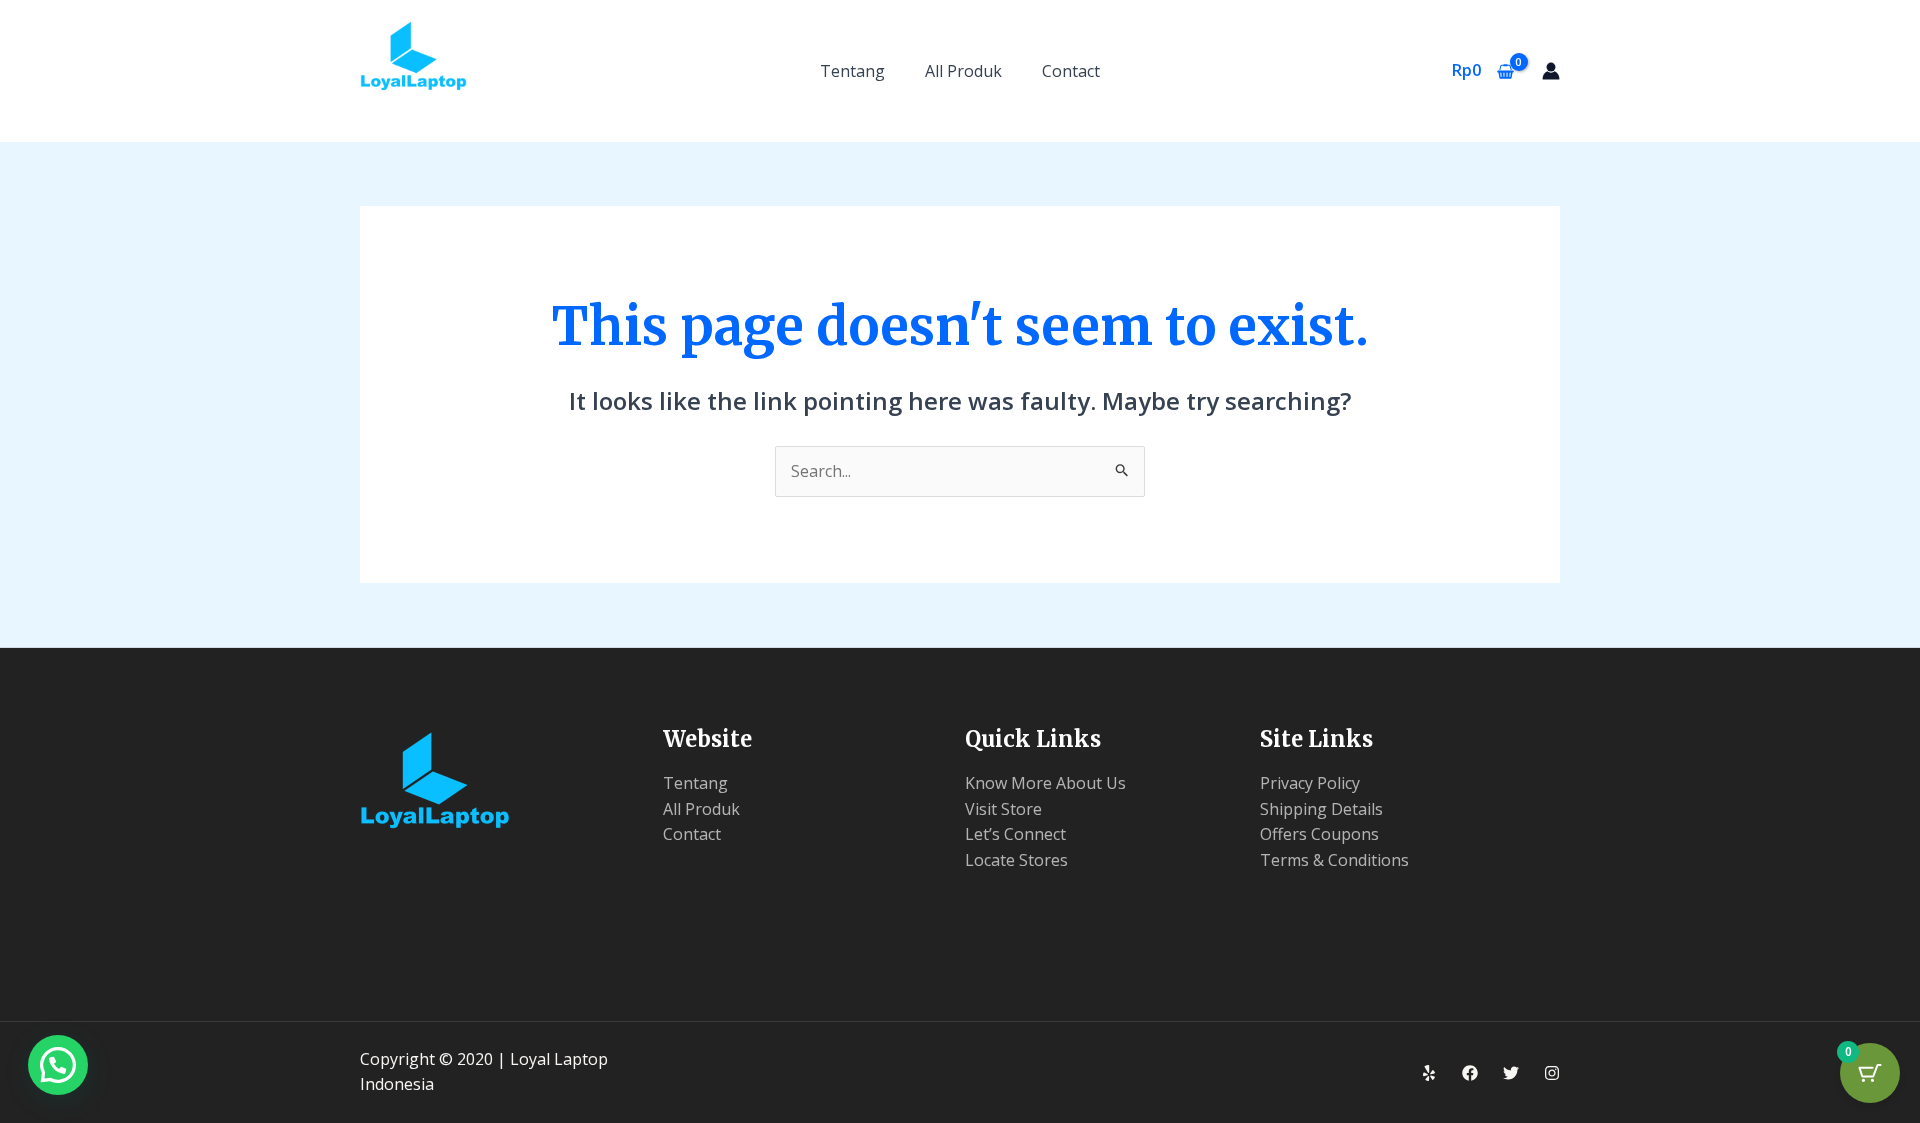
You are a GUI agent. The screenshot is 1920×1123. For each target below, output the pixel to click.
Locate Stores (1016, 860)
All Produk (963, 71)
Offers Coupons (1319, 834)
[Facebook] (1470, 1073)
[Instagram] (1552, 1073)
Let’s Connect (1015, 834)
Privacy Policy (1310, 783)
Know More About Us (1045, 783)
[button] (58, 1065)
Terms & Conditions (1334, 860)
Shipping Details (1321, 809)
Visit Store (1003, 809)
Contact (1071, 71)
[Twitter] (1511, 1073)
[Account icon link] (1551, 71)
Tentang (852, 71)
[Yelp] (1429, 1073)
